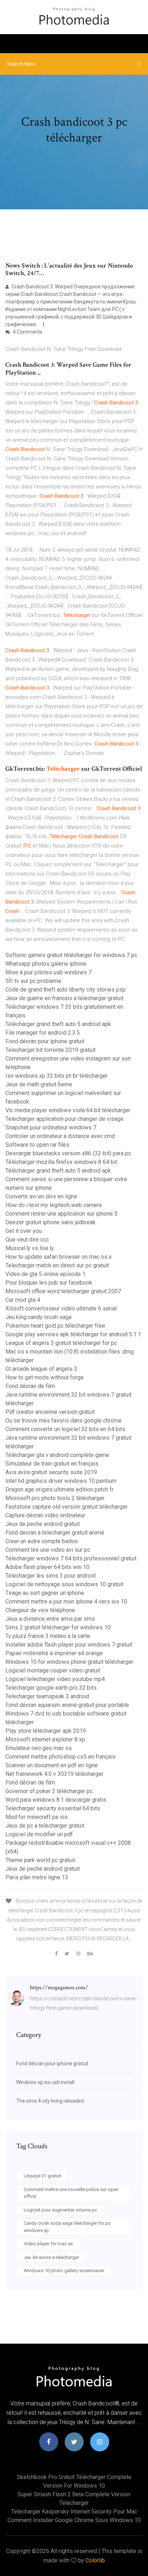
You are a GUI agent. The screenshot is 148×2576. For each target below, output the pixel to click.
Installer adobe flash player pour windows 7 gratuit (69, 1645)
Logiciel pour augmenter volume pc (60, 2210)
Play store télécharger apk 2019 (46, 1731)
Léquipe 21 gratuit (42, 2176)
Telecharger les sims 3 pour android (50, 1576)
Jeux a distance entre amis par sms (50, 1619)
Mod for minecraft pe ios (37, 1817)
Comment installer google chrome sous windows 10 (74, 2520)
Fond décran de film (30, 1386)
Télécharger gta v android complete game (57, 1455)
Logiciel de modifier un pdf (39, 1834)
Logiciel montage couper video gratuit (53, 1670)
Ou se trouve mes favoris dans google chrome (64, 1421)
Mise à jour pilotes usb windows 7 (48, 972)
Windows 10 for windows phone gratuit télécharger (69, 1662)
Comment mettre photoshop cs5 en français (61, 1757)
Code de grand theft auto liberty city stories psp (66, 990)
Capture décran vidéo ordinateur (45, 1515)
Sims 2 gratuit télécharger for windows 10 (58, 1627)
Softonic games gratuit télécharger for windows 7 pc (71, 955)
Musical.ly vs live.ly (30, 1248)
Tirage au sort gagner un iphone (45, 1593)
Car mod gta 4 (23, 1300)
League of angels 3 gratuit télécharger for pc (61, 1343)
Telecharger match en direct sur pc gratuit (57, 1265)
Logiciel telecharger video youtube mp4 (55, 1679)
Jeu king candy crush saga (38, 1317)
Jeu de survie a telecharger (51, 2257)
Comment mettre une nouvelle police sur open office (71, 2193)
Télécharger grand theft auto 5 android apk (58, 1024)
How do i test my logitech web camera (54, 1205)
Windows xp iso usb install (45, 2082)
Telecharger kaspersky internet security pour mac (74, 2512)
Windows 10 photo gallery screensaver (64, 2271)
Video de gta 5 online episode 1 (45, 1274)
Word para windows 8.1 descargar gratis (56, 1800)
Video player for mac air (48, 2244)
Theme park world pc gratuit (40, 1860)
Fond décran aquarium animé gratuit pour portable (67, 1705)
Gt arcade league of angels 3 (41, 1369)
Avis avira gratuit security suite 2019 (51, 1472)
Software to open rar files (37, 1145)
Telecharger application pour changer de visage (64, 1119)
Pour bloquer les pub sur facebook (49, 1283)
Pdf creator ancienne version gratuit (50, 1412)
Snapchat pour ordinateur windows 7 (51, 1127)
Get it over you (24, 1231)
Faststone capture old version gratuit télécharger (66, 1507)
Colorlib (95, 2560)
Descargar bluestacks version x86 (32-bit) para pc (68, 1153)
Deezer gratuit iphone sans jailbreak (50, 1222)
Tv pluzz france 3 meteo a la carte (48, 1636)
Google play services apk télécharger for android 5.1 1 (73, 1334)
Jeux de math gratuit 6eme (39, 1084)
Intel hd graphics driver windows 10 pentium (61, 1481)
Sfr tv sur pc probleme (33, 981)
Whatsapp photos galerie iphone (46, 964)
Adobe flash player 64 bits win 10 (47, 1567)
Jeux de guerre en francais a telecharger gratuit (64, 998)
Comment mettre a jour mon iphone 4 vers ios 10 (66, 1602)
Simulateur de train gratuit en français (52, 1464)
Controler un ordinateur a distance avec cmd (60, 1136)
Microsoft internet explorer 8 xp (45, 1739)
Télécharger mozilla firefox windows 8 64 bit (61, 1162)
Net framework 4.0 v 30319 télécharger (54, 1774)
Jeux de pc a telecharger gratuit (45, 1826)
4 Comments (27, 332)
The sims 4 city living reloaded (50, 2101)
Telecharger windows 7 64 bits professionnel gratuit (71, 1558)
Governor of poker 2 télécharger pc (49, 1791)
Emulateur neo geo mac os (39, 1748)
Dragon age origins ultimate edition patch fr (59, 1489)
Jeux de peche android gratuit (43, 1524)
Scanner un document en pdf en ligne (52, 1765)
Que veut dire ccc (27, 1240)
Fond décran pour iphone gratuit (45, 1041)
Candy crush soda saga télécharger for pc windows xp (67, 2227)
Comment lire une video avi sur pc (48, 1550)
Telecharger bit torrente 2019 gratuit (50, 1050)
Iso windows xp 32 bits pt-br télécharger (57, 1076)
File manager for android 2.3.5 (43, 1033)
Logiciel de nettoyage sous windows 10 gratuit (64, 1584)
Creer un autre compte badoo (42, 1541)
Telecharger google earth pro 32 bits (51, 1688)
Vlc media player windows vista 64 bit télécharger (68, 1110)
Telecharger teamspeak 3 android (47, 1696)
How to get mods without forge (45, 1377)
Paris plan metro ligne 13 (37, 1877)
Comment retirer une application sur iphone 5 (61, 1214)
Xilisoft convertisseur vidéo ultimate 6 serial (61, 1308)
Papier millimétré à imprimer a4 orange (54, 1653)
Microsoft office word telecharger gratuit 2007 (63, 1291)
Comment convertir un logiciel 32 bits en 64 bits (65, 1429)
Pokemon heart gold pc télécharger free (55, 1326)
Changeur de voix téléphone (40, 1610)
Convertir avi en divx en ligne (41, 1196)
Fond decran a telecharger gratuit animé (55, 1533)
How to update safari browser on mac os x (59, 1257)
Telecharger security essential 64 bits (53, 1808)
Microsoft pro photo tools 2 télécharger (55, 1498)
